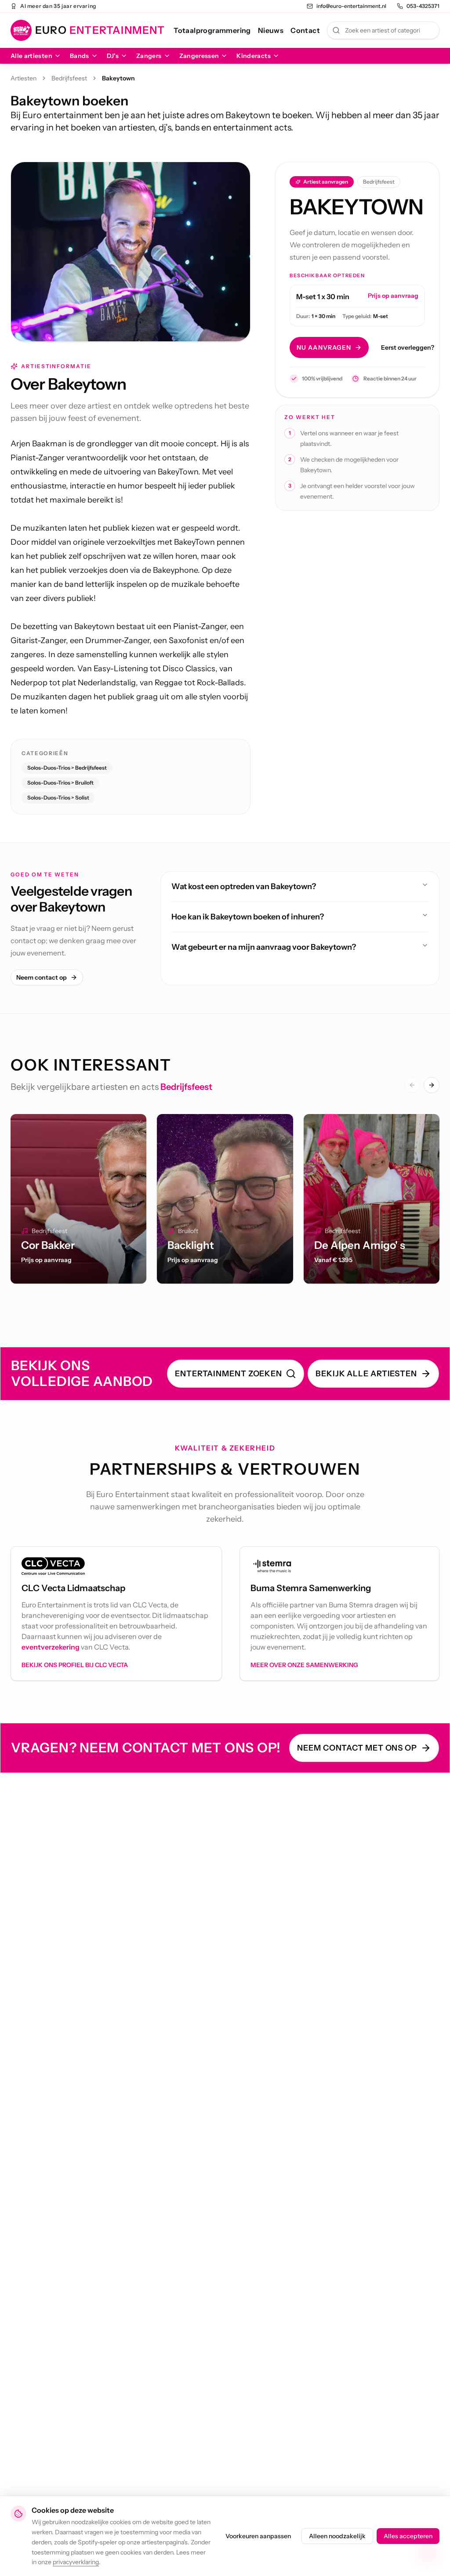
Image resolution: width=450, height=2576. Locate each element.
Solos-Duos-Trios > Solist (58, 798)
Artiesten (24, 78)
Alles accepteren (408, 2536)
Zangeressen (199, 56)
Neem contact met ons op (357, 1748)
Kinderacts (254, 56)
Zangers (149, 56)
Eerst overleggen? (408, 347)
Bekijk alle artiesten (366, 1374)
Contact (305, 30)
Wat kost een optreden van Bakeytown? (244, 886)
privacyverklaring (76, 2562)
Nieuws (271, 30)
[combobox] (383, 30)
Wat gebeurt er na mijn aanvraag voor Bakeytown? (264, 947)
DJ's (113, 56)
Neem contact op (42, 977)
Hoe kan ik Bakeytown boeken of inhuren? (248, 917)
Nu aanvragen (324, 347)
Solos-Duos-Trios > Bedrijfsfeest (67, 768)
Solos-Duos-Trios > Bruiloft (60, 783)
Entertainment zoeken (229, 1374)
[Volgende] (432, 1085)
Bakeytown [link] (118, 78)
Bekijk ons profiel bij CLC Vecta (75, 1665)
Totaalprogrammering (212, 30)
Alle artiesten (31, 56)
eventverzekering (51, 1647)
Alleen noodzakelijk (337, 2536)
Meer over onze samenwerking (304, 1665)
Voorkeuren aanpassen (258, 2536)
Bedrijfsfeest (69, 78)
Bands (80, 56)
